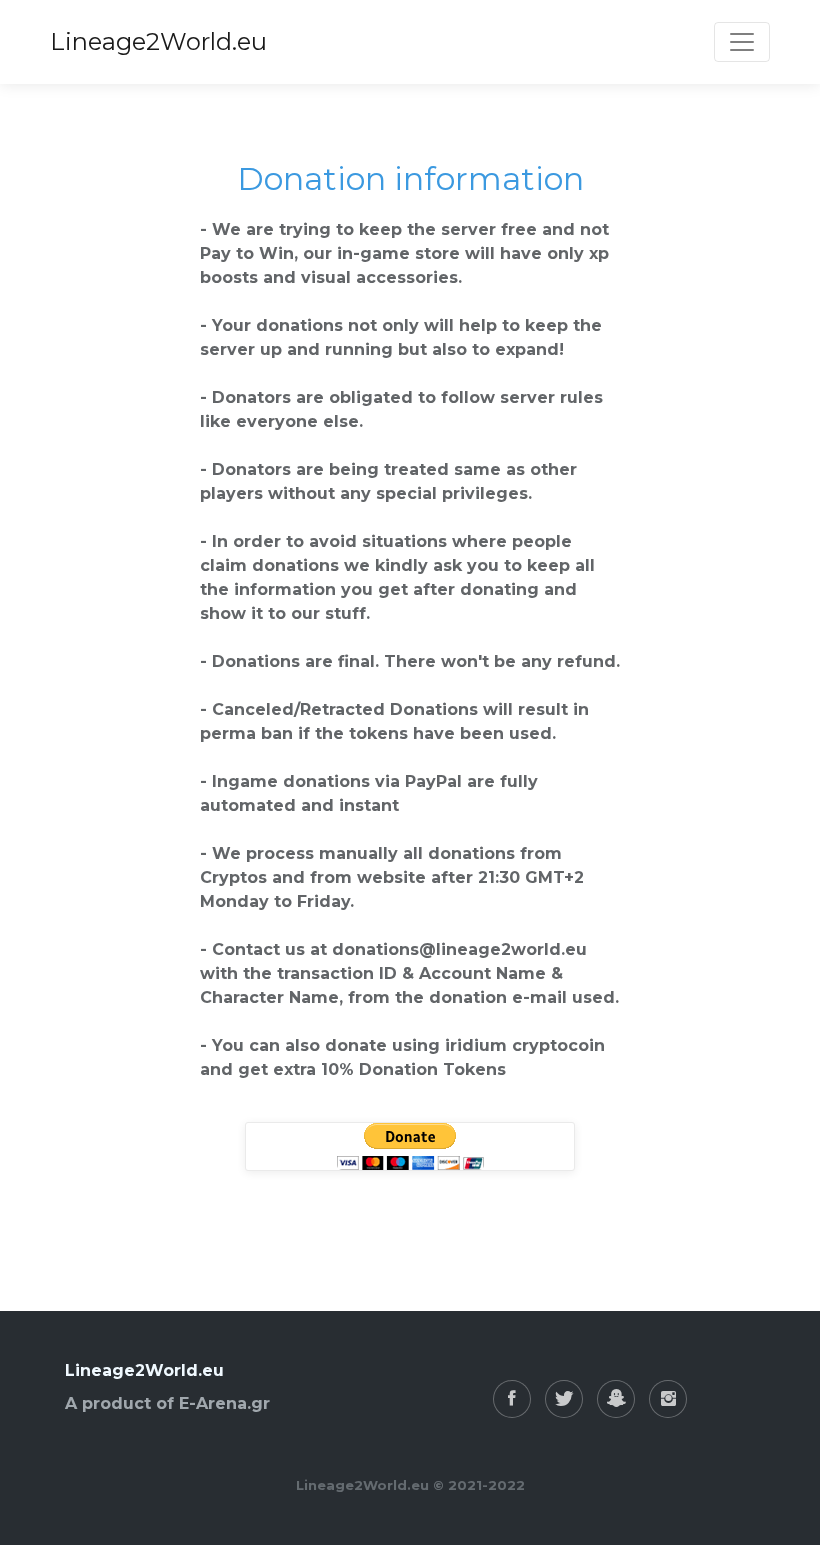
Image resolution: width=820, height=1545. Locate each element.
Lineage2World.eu (158, 41)
